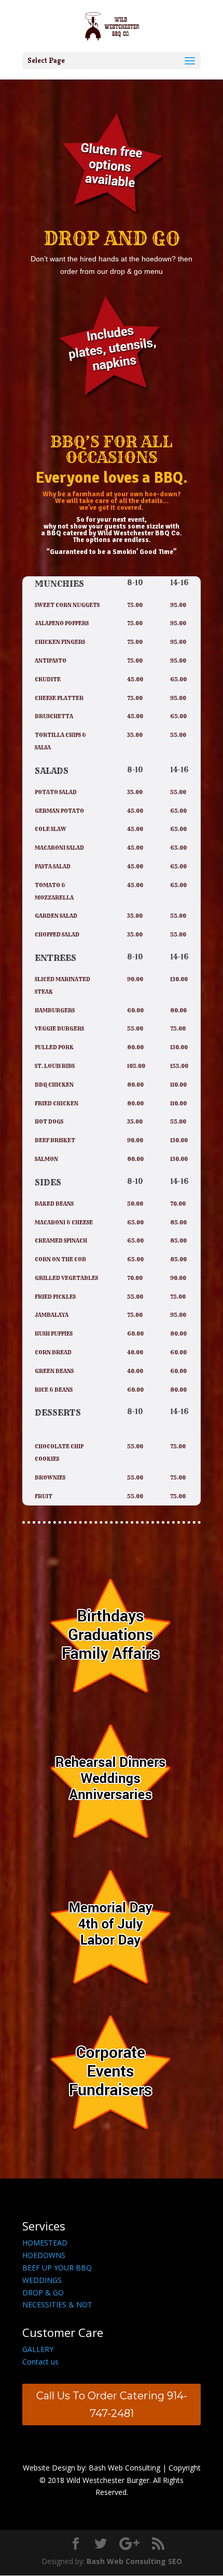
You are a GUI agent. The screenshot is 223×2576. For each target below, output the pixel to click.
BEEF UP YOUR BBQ (57, 2268)
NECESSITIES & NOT (57, 2304)
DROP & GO (43, 2293)
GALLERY (38, 2349)
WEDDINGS (42, 2280)
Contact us (40, 2362)
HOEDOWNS (44, 2255)
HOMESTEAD (45, 2243)
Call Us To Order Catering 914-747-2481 (112, 2405)
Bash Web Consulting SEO (134, 2561)
